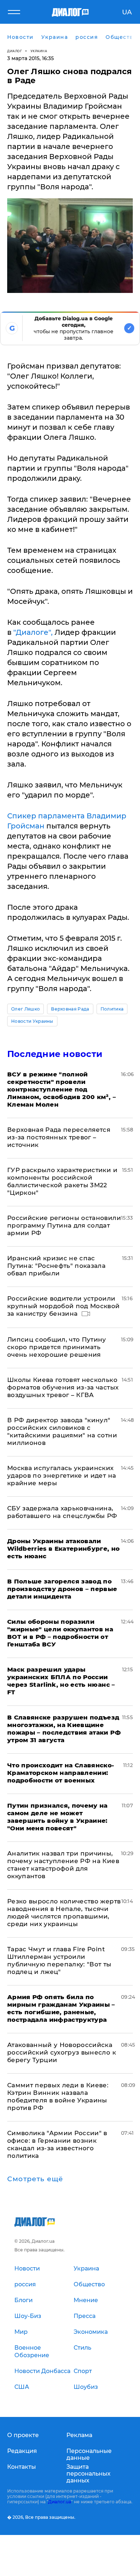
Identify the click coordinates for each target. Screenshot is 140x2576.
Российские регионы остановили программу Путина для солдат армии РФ (64, 1225)
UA (127, 12)
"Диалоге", (33, 632)
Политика (112, 1009)
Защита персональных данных (88, 2474)
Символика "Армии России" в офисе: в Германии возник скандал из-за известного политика (57, 2144)
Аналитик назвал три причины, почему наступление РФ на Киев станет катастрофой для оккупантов (63, 1865)
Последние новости (55, 1054)
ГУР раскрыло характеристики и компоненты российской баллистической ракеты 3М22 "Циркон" (62, 1181)
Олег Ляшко (25, 1009)
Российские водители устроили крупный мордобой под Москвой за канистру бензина (64, 1306)
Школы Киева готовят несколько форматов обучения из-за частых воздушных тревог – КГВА (63, 1387)
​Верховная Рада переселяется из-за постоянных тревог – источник (59, 1137)
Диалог (15, 51)
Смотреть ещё (35, 2179)
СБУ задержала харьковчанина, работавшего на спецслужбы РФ (62, 1512)
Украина (39, 51)
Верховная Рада (70, 1009)
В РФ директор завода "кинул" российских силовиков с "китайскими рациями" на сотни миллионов (62, 1431)
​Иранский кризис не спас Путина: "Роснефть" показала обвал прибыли (56, 1266)
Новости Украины (32, 1021)
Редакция (22, 2451)
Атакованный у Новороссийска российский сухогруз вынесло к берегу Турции (62, 2052)
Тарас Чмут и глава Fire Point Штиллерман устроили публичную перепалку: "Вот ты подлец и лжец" (59, 1960)
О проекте (23, 2435)
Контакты (22, 2467)
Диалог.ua (60, 2502)
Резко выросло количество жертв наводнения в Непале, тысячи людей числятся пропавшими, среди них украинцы (64, 1913)
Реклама (79, 2435)
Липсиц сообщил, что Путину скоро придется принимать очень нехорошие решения (57, 1347)
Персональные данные (89, 2454)
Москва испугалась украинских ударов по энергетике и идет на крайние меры (62, 1475)
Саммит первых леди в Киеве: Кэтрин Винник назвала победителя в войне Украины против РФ (58, 2096)
